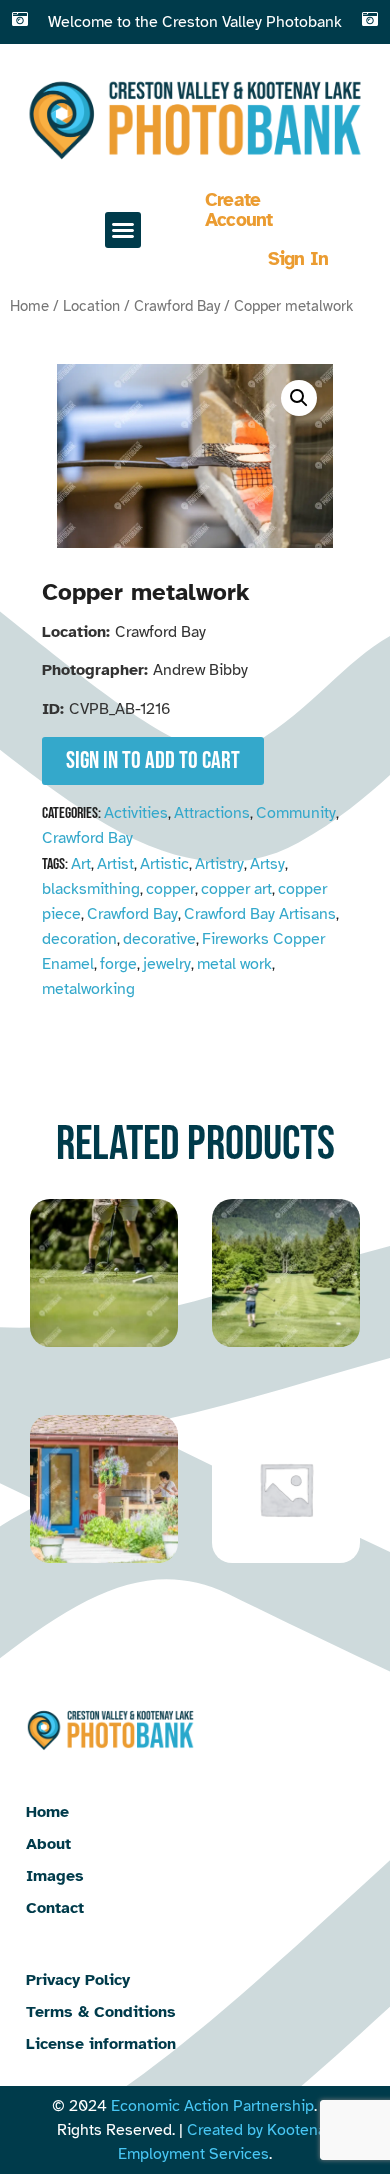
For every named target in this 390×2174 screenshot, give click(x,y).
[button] (123, 230)
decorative (159, 939)
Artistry (219, 864)
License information (101, 2044)
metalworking (88, 989)
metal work (234, 964)
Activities (136, 813)
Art (81, 864)
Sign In (298, 259)
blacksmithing (91, 889)
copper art (236, 889)
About (48, 1844)
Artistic (164, 864)
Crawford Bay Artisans (260, 914)
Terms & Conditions (101, 2012)
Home (29, 306)
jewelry (167, 964)
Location (91, 306)
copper (170, 889)
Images (55, 1876)
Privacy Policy (78, 1980)
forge (118, 964)
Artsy (267, 864)
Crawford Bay (177, 306)
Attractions (212, 813)
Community (296, 813)
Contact (55, 1908)
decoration (79, 939)
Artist (115, 864)
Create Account (239, 209)
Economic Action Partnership (212, 2106)
